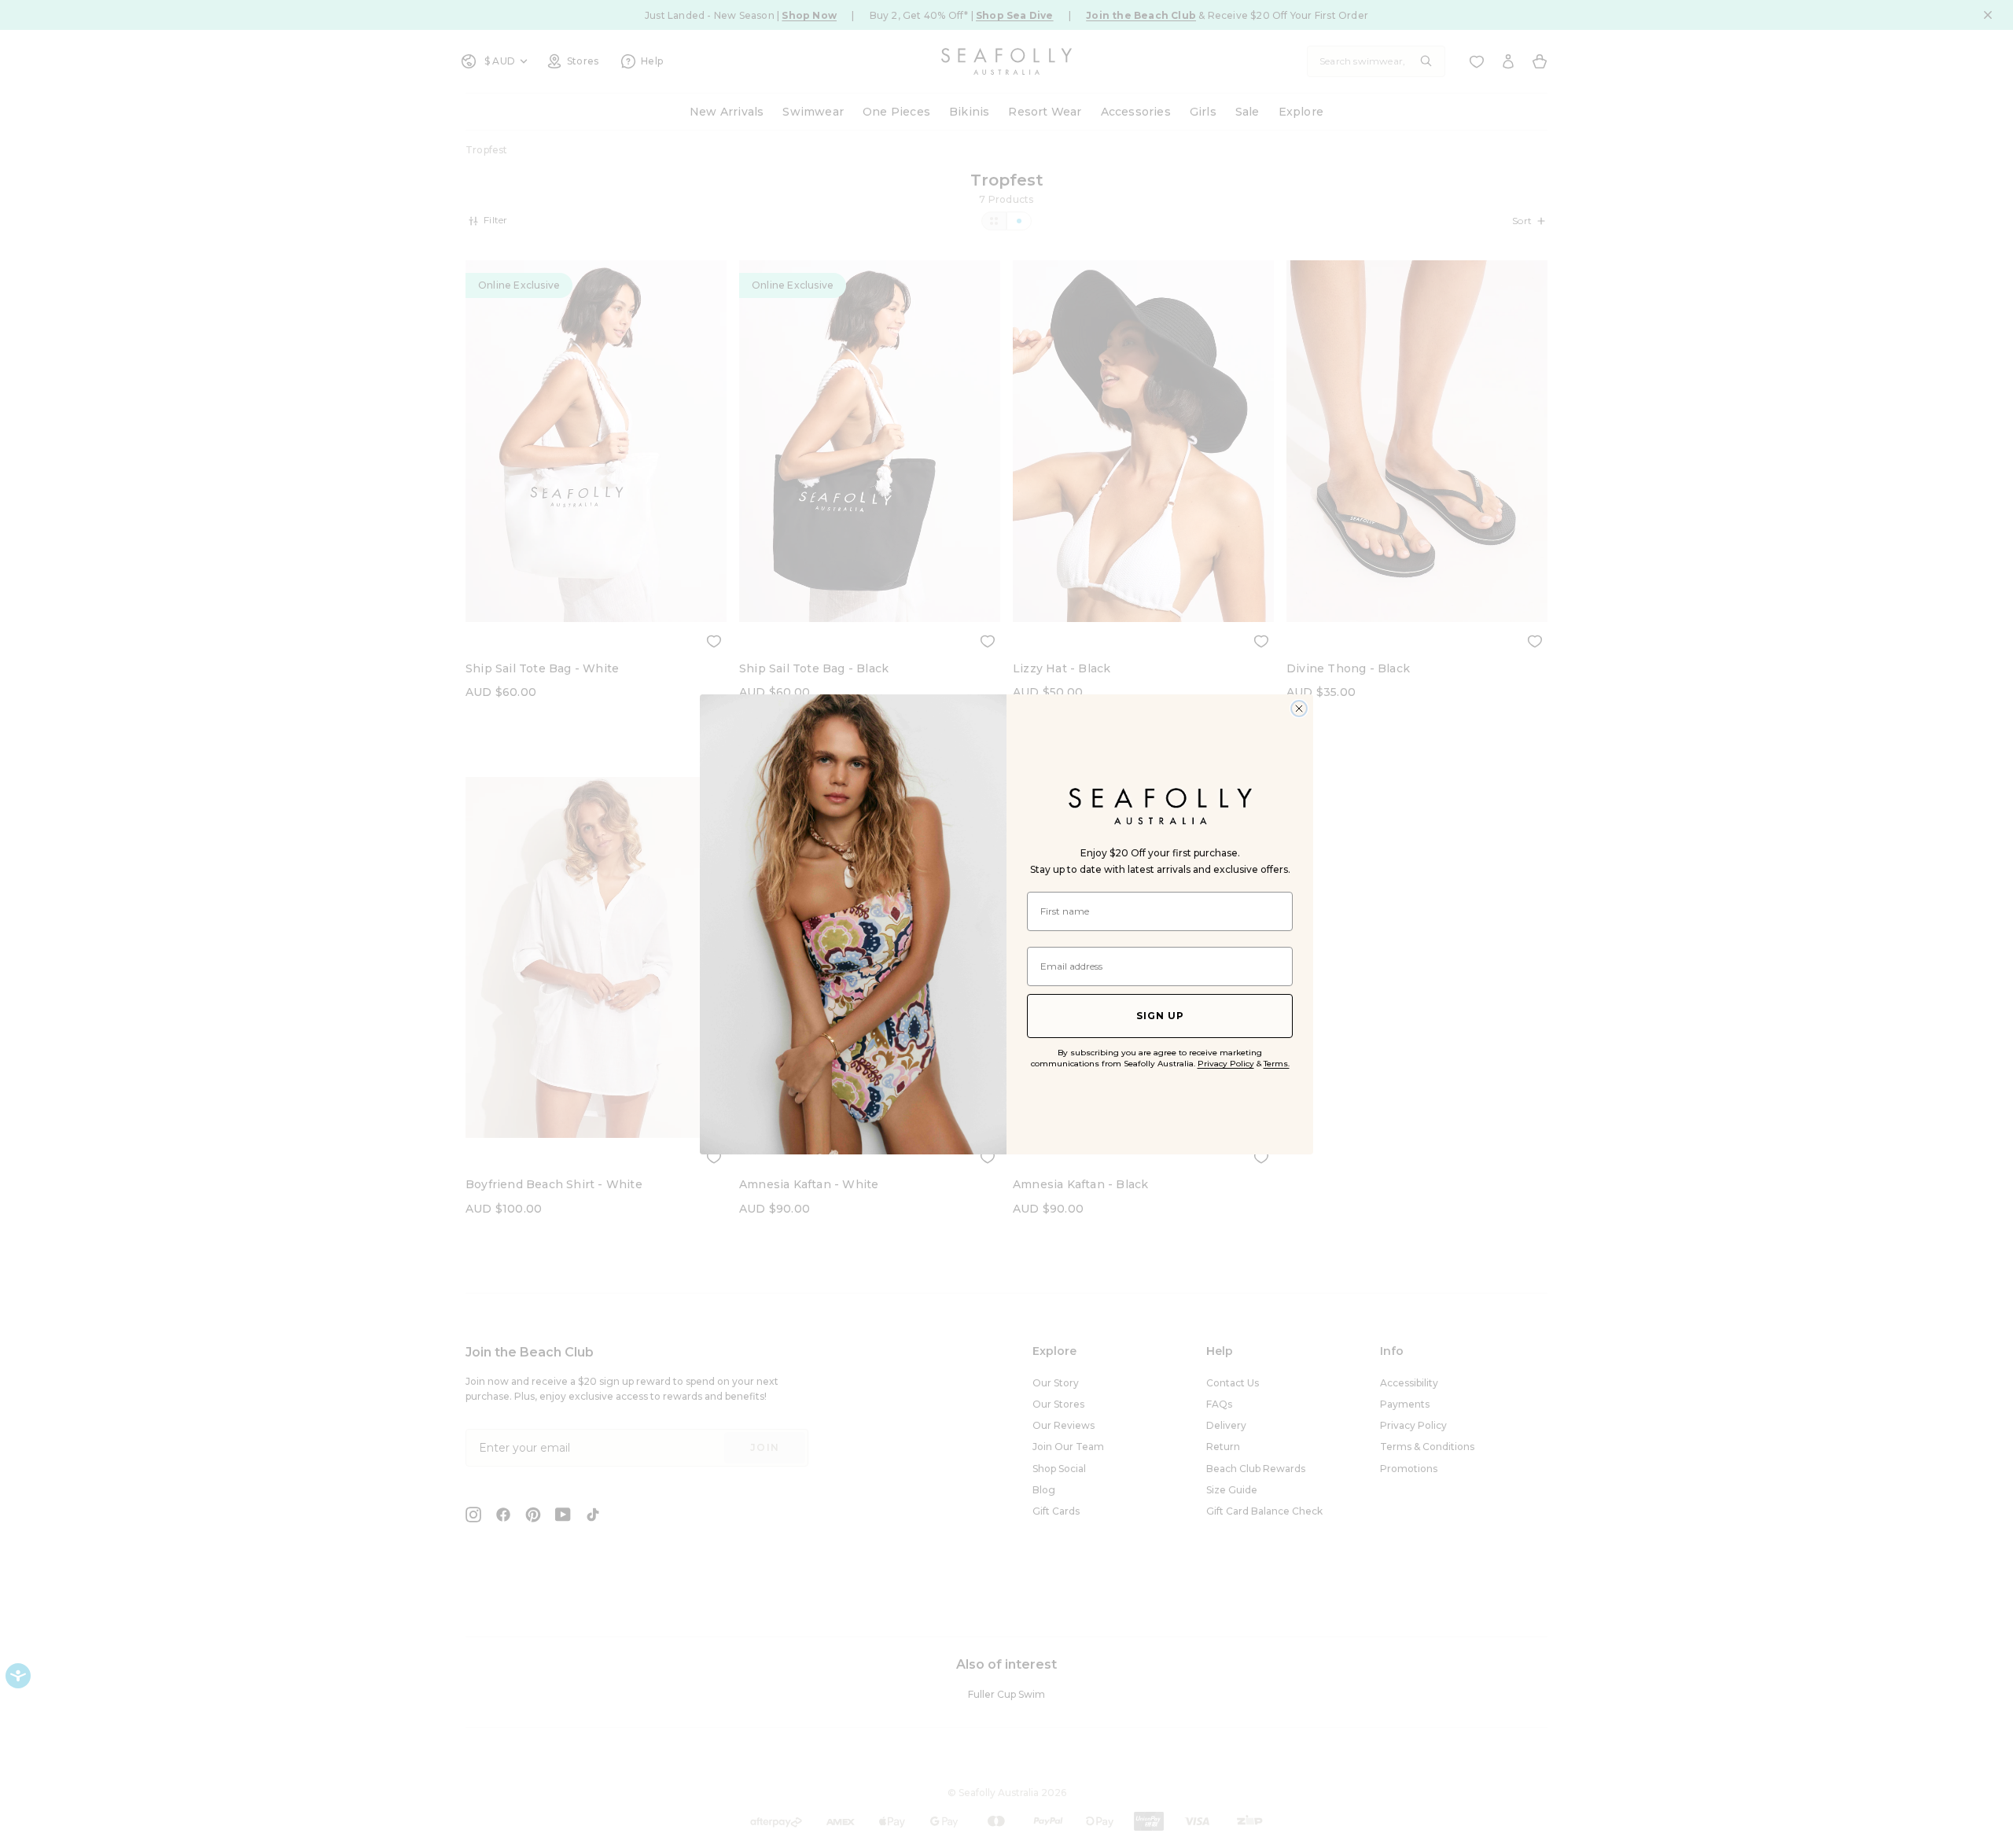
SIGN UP (1160, 1016)
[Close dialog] (1299, 709)
